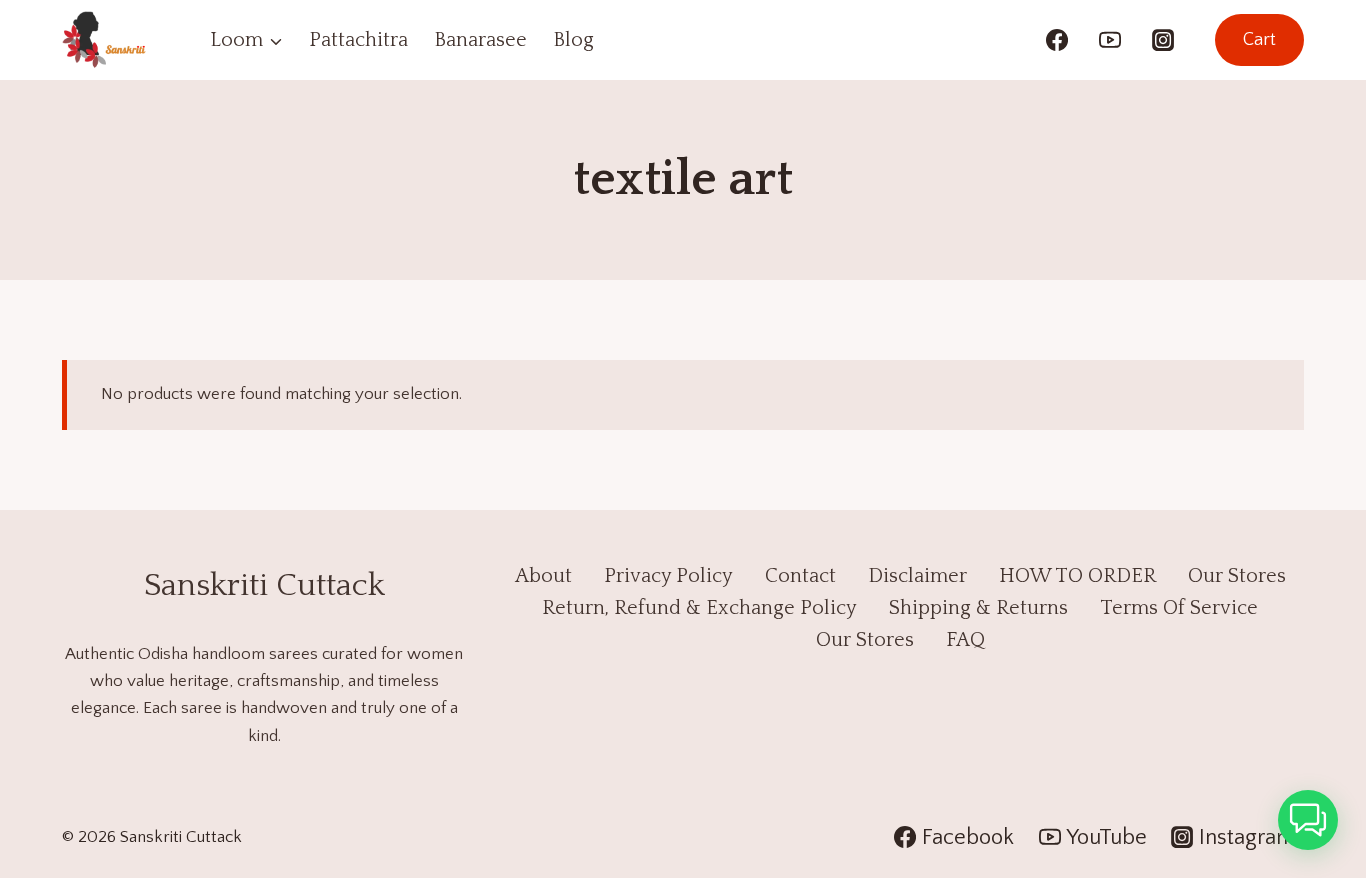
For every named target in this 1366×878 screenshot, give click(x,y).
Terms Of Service (1179, 608)
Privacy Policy (668, 576)
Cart (1259, 40)
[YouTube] (1110, 40)
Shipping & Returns (978, 608)
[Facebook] (1057, 40)
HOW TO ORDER (1077, 576)
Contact (800, 576)
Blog (573, 40)
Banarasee (480, 40)
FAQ (965, 640)
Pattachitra (358, 40)
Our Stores (1237, 576)
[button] (1308, 820)
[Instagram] (1163, 40)
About (543, 576)
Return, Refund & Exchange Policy (699, 608)
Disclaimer (917, 576)
